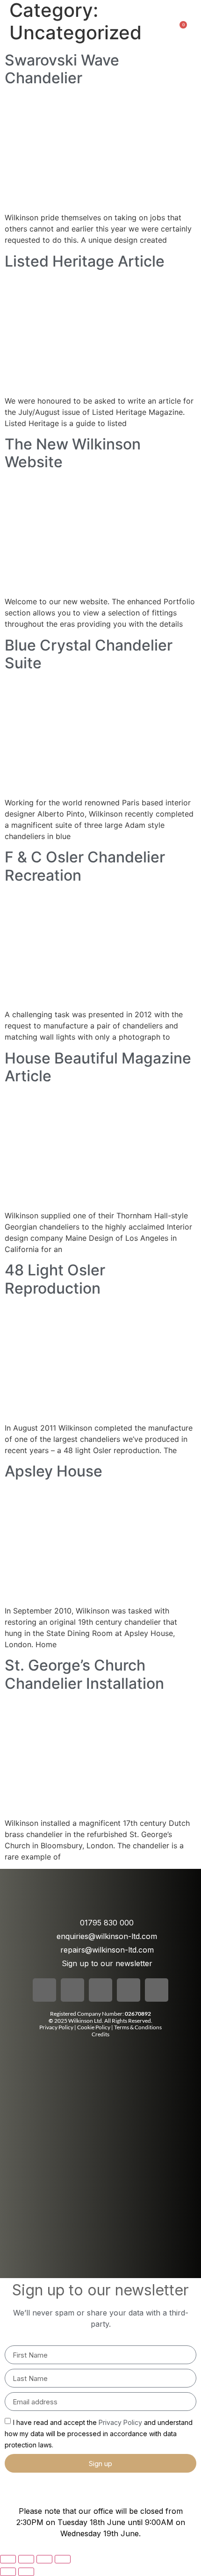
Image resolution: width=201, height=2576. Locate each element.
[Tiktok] (100, 1990)
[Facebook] (44, 1990)
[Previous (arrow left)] (8, 2572)
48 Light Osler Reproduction (55, 1279)
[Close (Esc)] (63, 2559)
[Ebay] (157, 1990)
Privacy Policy (56, 2027)
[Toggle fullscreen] (26, 2559)
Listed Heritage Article (85, 261)
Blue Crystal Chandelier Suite (89, 654)
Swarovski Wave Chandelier (62, 69)
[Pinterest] (129, 1990)
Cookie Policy (94, 2027)
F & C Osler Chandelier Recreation (85, 866)
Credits (100, 2034)
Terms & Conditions (138, 2027)
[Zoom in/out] (8, 2559)
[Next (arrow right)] (26, 2572)
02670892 (138, 2014)
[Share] (44, 2559)
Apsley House (54, 1471)
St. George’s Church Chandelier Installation (84, 1674)
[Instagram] (72, 1990)
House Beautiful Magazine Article (98, 1067)
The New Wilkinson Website (73, 453)
